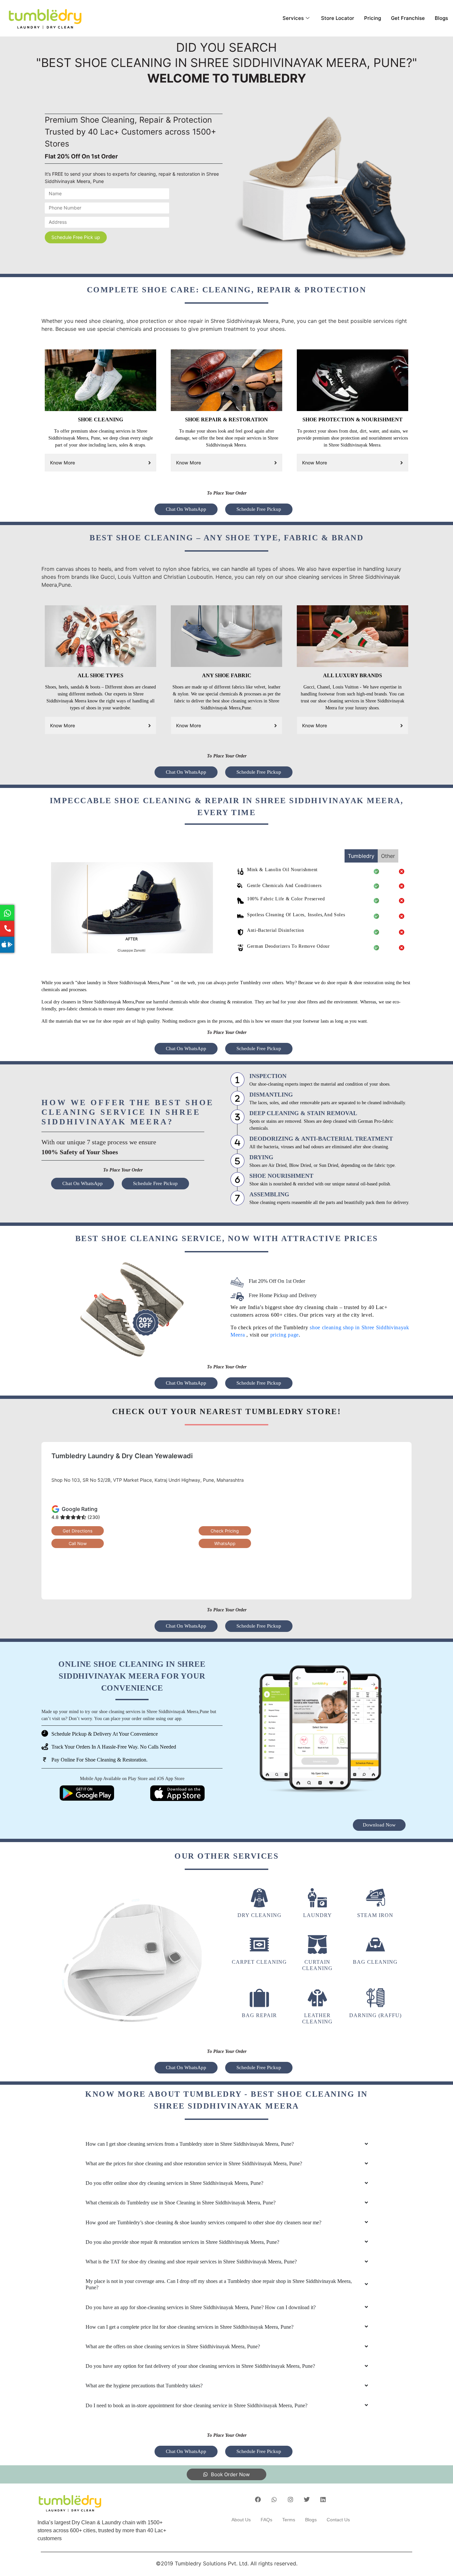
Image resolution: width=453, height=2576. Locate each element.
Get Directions (78, 1531)
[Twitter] (307, 2499)
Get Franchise (408, 18)
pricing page (285, 1335)
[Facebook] (258, 2499)
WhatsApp (225, 1543)
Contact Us (338, 2520)
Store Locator (338, 18)
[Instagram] (291, 2499)
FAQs (266, 2520)
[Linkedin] (323, 2499)
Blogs (441, 18)
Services (293, 18)
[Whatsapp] (274, 2499)
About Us (241, 2520)
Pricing (373, 18)
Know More (63, 463)
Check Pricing (225, 1531)
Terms (289, 2520)
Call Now (78, 1543)
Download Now (379, 1825)
